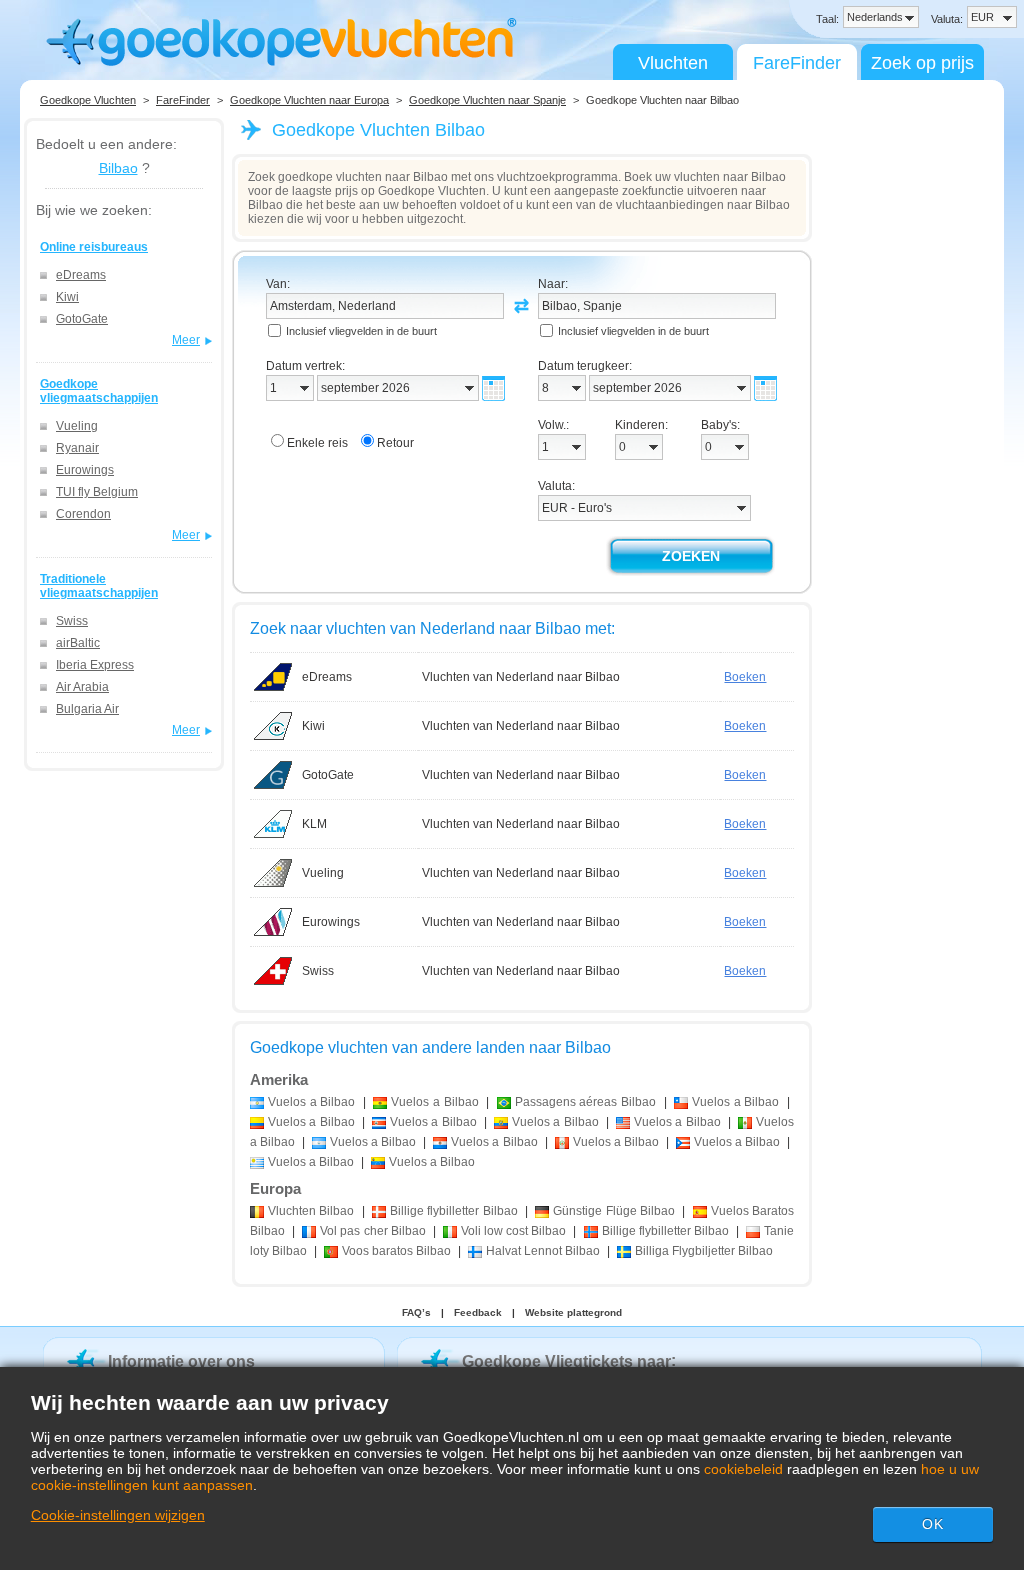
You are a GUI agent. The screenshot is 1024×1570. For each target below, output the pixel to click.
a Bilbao (311, 1102)
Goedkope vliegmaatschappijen (99, 391)
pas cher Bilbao (372, 1231)
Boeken (745, 677)
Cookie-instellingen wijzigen (118, 1515)
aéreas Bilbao (585, 1102)
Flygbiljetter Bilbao (704, 1251)
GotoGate (82, 319)
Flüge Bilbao (614, 1211)
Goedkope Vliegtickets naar (566, 1361)
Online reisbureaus (94, 247)
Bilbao (118, 168)
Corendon (83, 514)
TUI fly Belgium (97, 492)
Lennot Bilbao (543, 1251)
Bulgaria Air (87, 709)
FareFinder (797, 63)
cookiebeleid (743, 1469)
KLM (314, 824)
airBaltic (78, 643)
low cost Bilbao (513, 1231)
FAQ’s (416, 1312)
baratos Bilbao (396, 1251)
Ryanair (77, 448)
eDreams (81, 275)
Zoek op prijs (922, 63)
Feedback (478, 1312)
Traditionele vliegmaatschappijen (99, 586)
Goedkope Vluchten (88, 100)
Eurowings (85, 470)
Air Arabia (82, 687)
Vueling (77, 426)
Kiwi (67, 297)
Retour (395, 443)
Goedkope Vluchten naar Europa (309, 100)
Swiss (72, 621)
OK (933, 1524)
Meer (186, 340)
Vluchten (673, 63)
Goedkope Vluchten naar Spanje (487, 100)
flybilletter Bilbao (454, 1211)
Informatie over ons (181, 1361)
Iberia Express (95, 665)
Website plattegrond (573, 1312)
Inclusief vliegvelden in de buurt (361, 331)
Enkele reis (317, 443)
